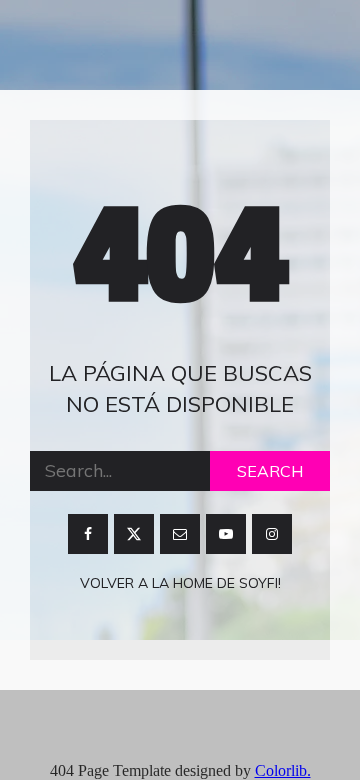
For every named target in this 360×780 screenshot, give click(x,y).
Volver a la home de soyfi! (180, 583)
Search (270, 471)
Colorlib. (283, 770)
